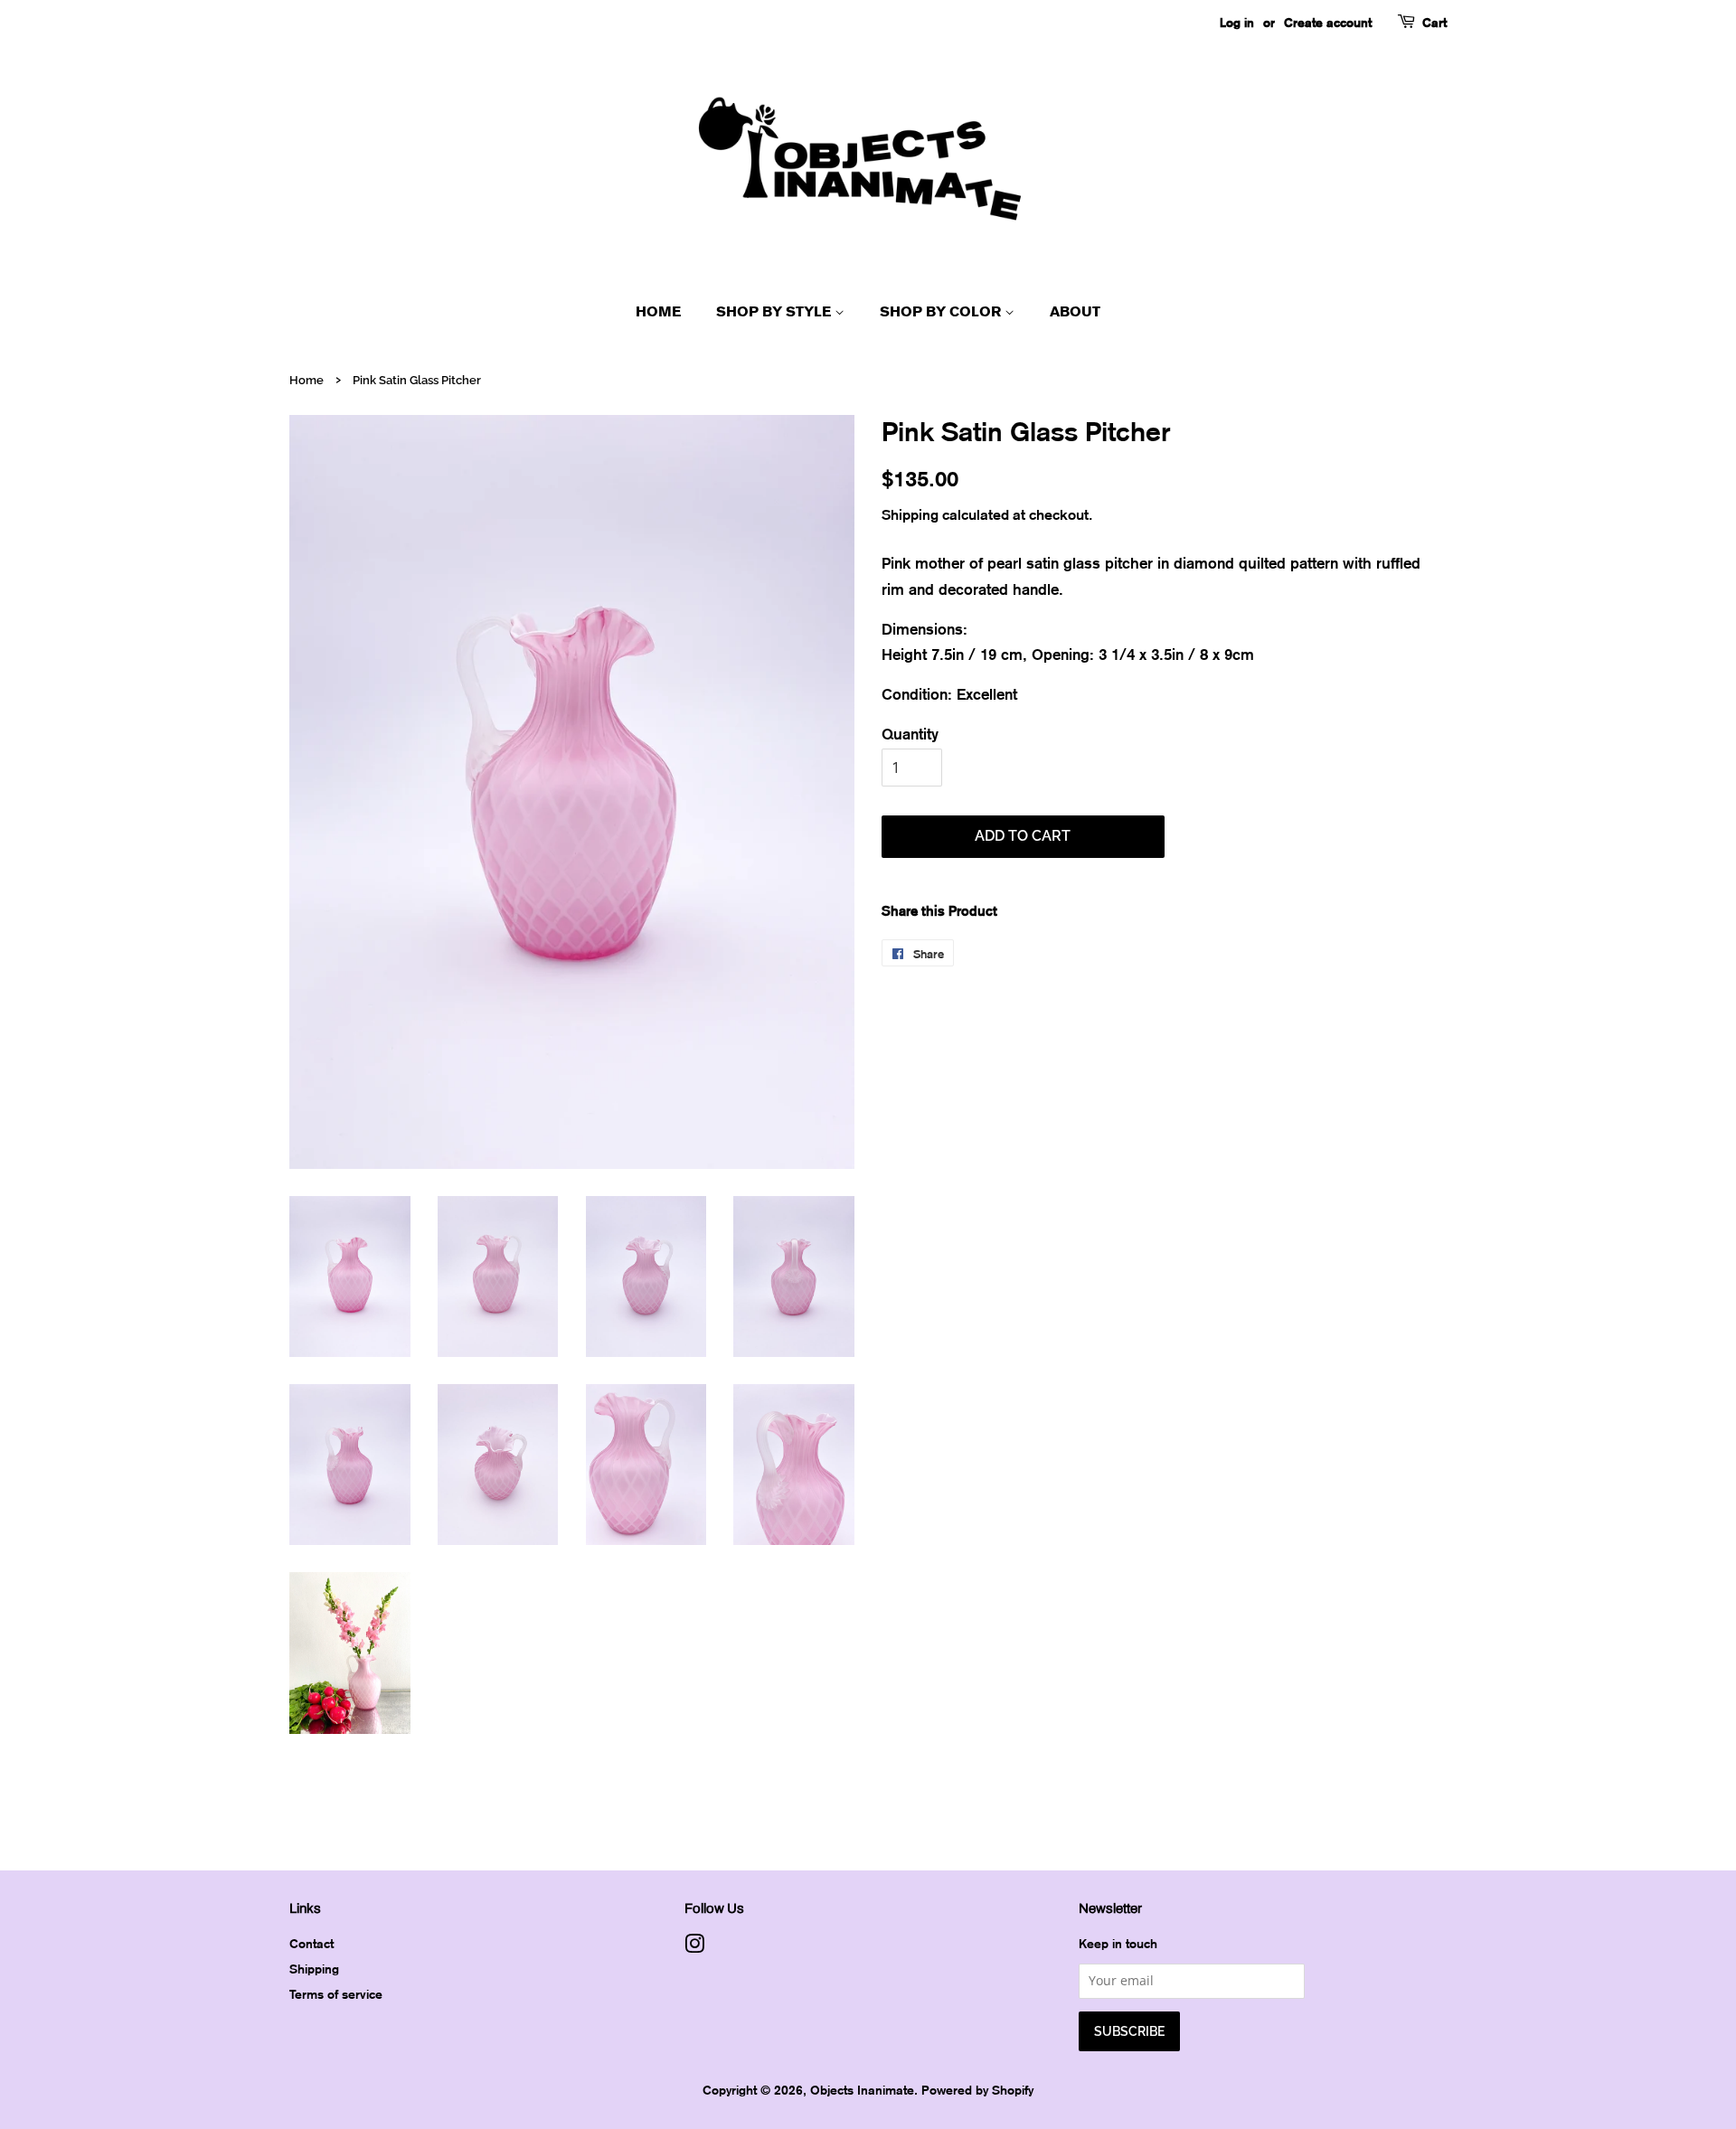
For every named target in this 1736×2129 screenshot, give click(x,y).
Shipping (910, 514)
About (1075, 311)
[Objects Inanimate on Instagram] (694, 1947)
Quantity (910, 733)
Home (658, 311)
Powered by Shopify (977, 2090)
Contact (311, 1943)
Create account (1328, 22)
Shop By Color (942, 311)
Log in (1237, 22)
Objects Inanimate (862, 2090)
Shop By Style (775, 311)
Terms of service (336, 1994)
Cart (1434, 22)
